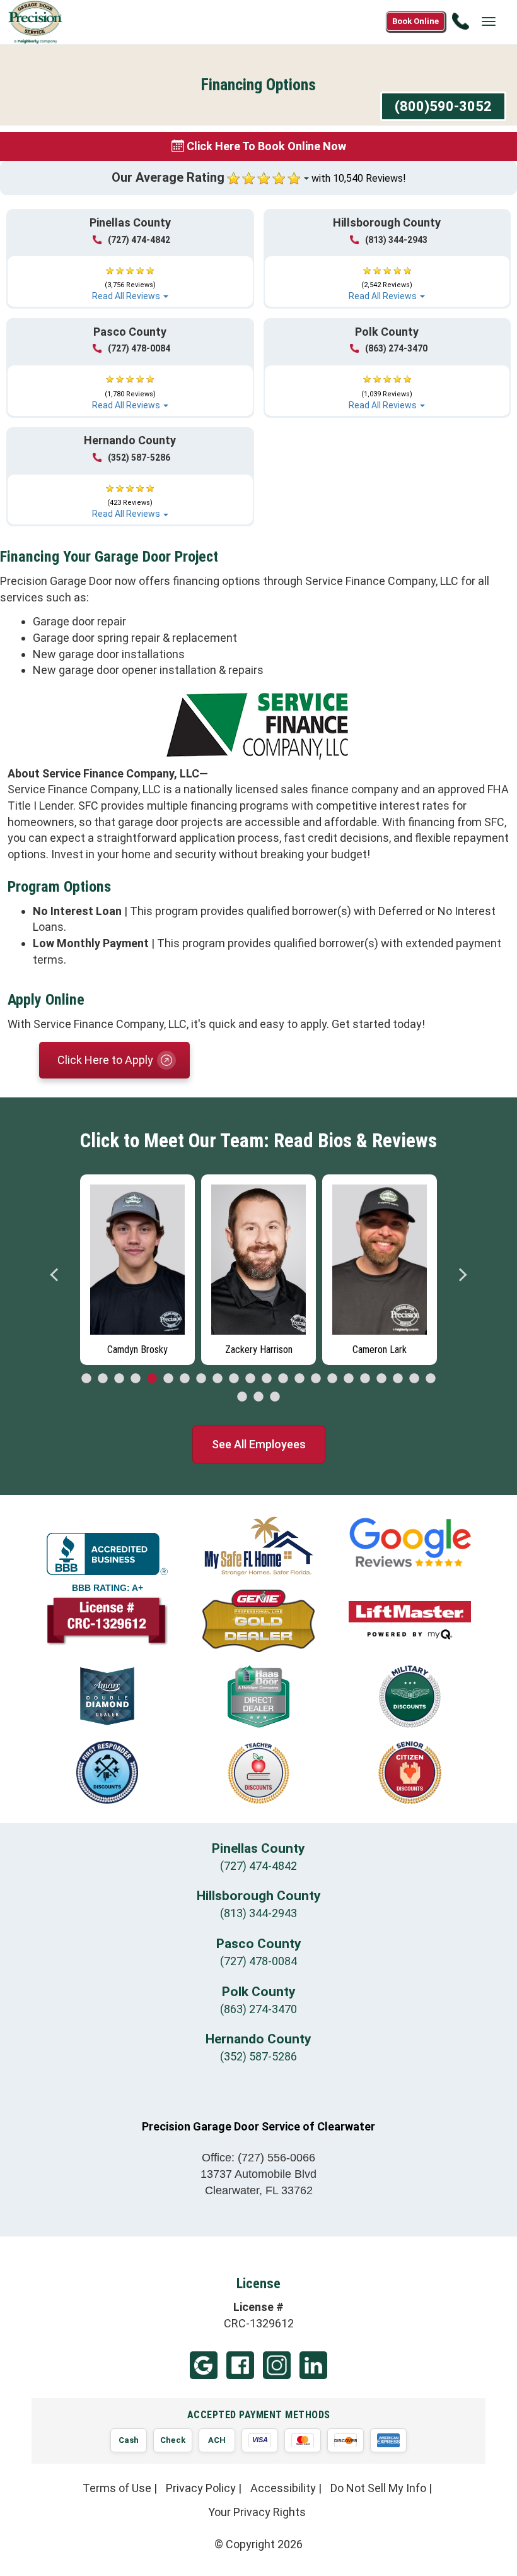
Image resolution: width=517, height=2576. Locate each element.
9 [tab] (218, 1379)
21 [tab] (414, 1379)
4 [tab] (136, 1379)
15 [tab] (316, 1379)
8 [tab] (201, 1379)
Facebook (240, 2365)
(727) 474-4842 (139, 240)
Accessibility (283, 2488)
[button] (130, 278)
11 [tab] (250, 1379)
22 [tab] (431, 1379)
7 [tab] (185, 1379)
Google (204, 2365)
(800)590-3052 (443, 106)
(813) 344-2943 (396, 240)
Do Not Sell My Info (378, 2488)
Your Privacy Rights (257, 2512)
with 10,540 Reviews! (359, 178)
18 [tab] (365, 1379)
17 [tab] (349, 1379)
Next (462, 1275)
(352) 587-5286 (139, 458)
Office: (258, 2158)
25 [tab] (275, 1397)
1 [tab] (86, 1379)
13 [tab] (283, 1379)
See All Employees (259, 1444)
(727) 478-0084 (139, 348)
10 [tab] (234, 1379)
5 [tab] (152, 1379)
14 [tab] (299, 1379)
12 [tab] (267, 1379)
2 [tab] (103, 1379)
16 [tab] (332, 1379)
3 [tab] (119, 1379)
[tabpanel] (137, 1267)
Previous (55, 1275)
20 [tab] (398, 1379)
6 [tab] (168, 1379)
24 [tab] (258, 1397)
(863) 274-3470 (396, 348)
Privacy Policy (201, 2488)
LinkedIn (313, 2365)
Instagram (277, 2365)
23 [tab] (242, 1397)
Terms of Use (117, 2488)
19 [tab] (381, 1379)
